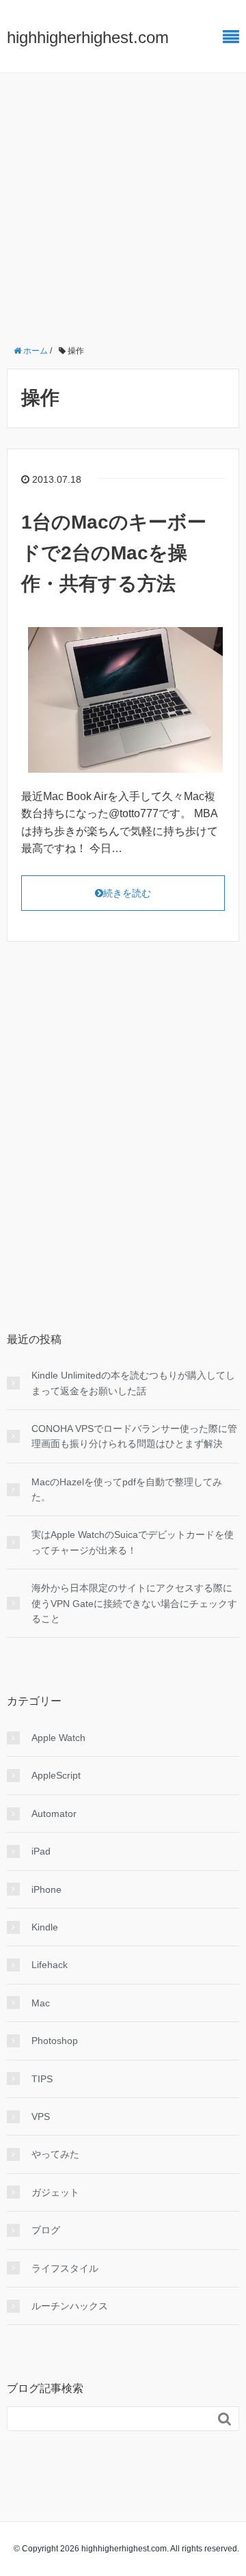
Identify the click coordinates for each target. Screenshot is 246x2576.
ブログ (46, 2230)
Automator (54, 1814)
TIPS (42, 2079)
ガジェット (55, 2192)
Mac (41, 2003)
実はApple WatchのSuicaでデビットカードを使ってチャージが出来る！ (133, 1542)
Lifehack (50, 1965)
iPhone (46, 1889)
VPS (41, 2116)
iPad (41, 1851)
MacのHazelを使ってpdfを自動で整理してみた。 (127, 1489)
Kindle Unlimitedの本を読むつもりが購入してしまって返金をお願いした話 (133, 1383)
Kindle (45, 1927)
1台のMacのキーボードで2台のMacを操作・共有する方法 (114, 553)
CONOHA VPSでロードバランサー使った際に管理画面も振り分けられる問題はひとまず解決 (134, 1436)
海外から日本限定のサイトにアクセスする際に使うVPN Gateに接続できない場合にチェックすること (134, 1603)
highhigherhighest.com (88, 37)
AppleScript (56, 1775)
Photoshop (55, 2041)
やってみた (55, 2154)
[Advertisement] (123, 203)
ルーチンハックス (70, 2306)
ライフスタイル (65, 2268)
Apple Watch (58, 1738)
